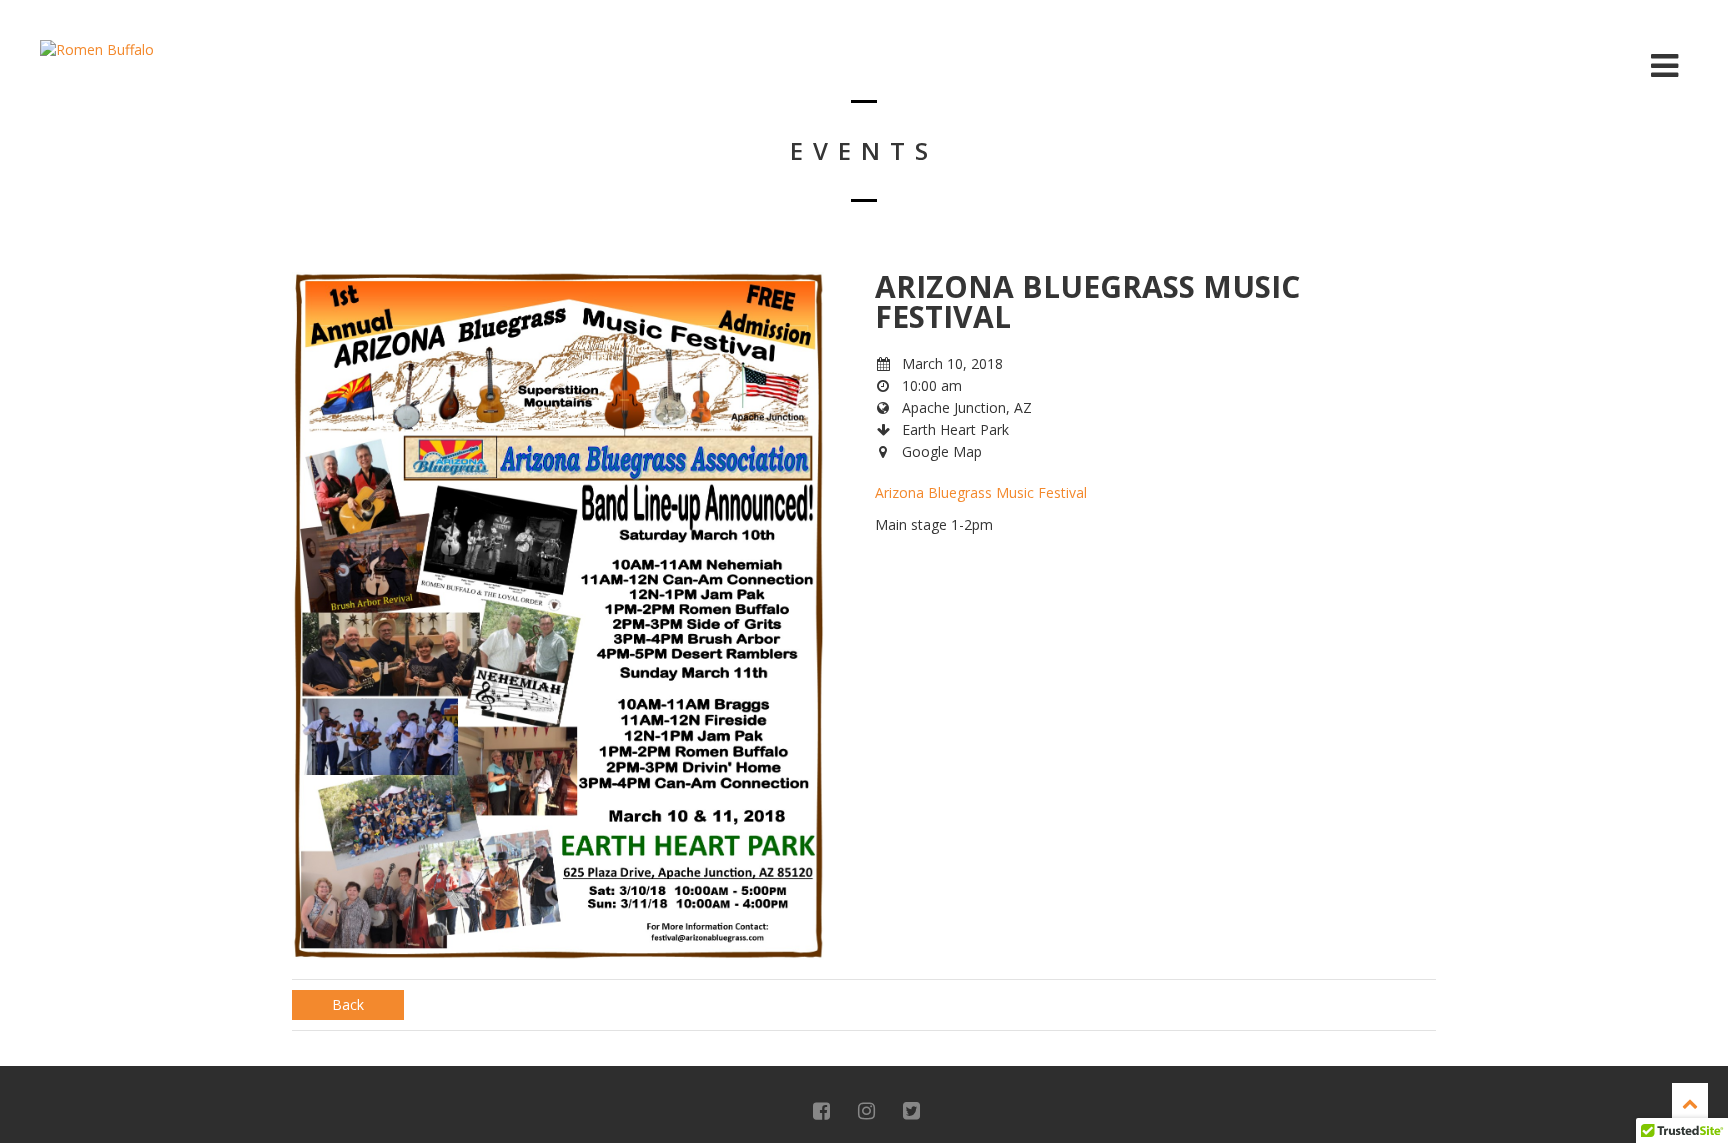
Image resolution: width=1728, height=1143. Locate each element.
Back (348, 1004)
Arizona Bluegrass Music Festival (983, 492)
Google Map (942, 451)
